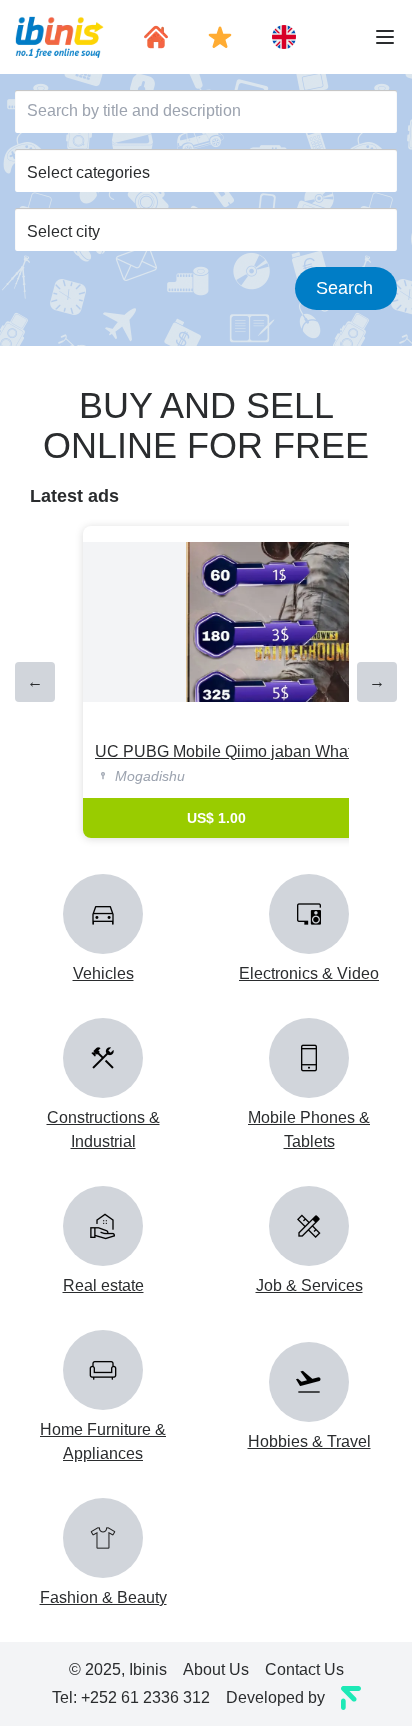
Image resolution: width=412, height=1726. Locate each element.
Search (344, 288)
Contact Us (304, 1669)
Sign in (206, 88)
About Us (216, 1669)
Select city (63, 231)
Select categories (88, 172)
